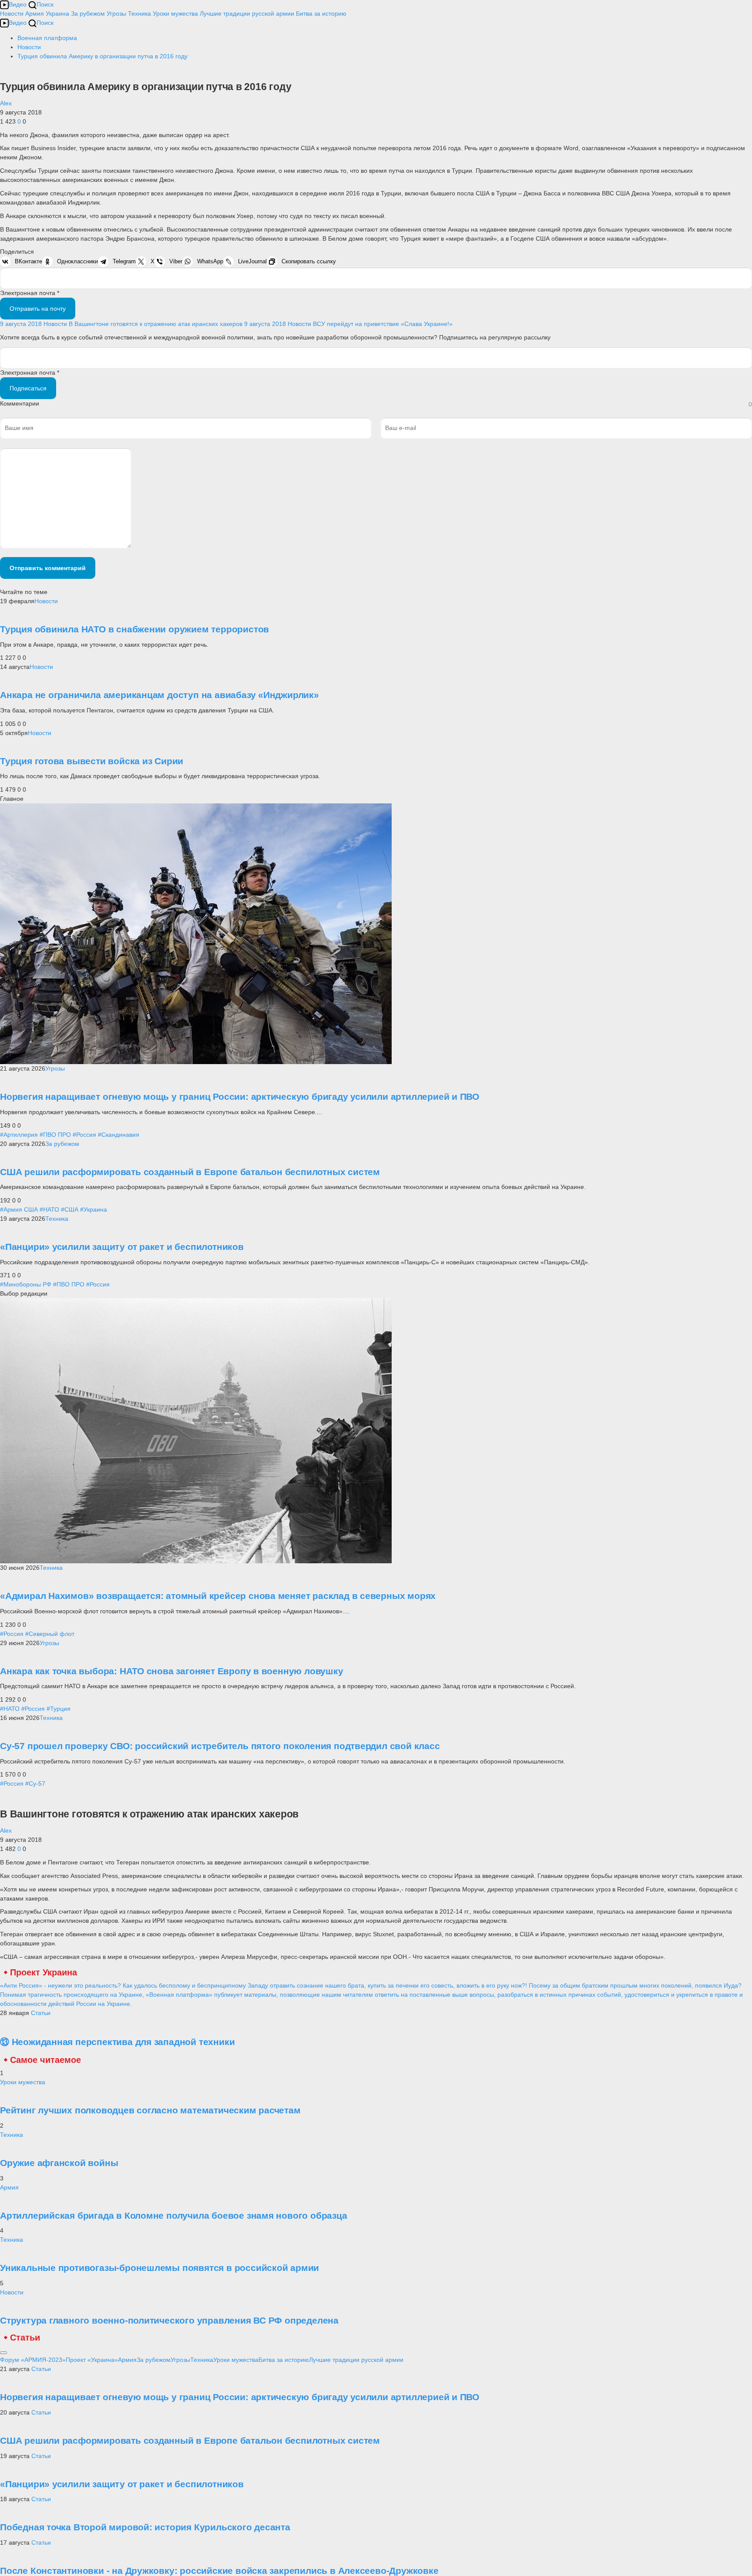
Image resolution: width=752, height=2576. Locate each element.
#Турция (59, 1709)
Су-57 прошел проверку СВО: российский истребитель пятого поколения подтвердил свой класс (220, 1746)
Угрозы (116, 13)
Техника (139, 13)
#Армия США (19, 1209)
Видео (18, 4)
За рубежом (88, 13)
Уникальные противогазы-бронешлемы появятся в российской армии (159, 2268)
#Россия (84, 1135)
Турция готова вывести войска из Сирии (92, 761)
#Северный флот (50, 1634)
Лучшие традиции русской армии (247, 13)
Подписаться (28, 388)
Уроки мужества (175, 13)
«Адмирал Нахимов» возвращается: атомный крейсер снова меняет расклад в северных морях (218, 1596)
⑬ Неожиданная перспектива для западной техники (117, 2042)
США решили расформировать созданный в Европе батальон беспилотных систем (190, 1172)
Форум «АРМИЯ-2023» (33, 2360)
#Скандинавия (119, 1135)
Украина (57, 13)
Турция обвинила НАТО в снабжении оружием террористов (134, 629)
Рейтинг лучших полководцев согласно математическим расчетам (150, 2110)
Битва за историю (284, 2360)
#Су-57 (35, 1783)
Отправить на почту (38, 309)
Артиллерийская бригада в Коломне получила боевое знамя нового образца (174, 2215)
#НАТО (49, 1209)
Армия (35, 13)
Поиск (45, 4)
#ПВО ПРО (55, 1135)
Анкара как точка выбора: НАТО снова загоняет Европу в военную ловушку (172, 1671)
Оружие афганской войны (59, 2163)
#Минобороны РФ (26, 1284)
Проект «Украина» (92, 2360)
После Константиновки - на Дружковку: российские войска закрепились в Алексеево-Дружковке (219, 2571)
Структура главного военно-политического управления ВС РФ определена (169, 2320)
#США (70, 1209)
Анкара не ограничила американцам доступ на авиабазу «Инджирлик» (159, 695)
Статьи (41, 2013)
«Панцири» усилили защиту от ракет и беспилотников (122, 1247)
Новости (12, 13)
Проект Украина (44, 1972)
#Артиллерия (19, 1135)
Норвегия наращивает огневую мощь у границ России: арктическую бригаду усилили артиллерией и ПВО (240, 1097)
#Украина (94, 1209)
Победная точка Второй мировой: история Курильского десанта (145, 2527)
